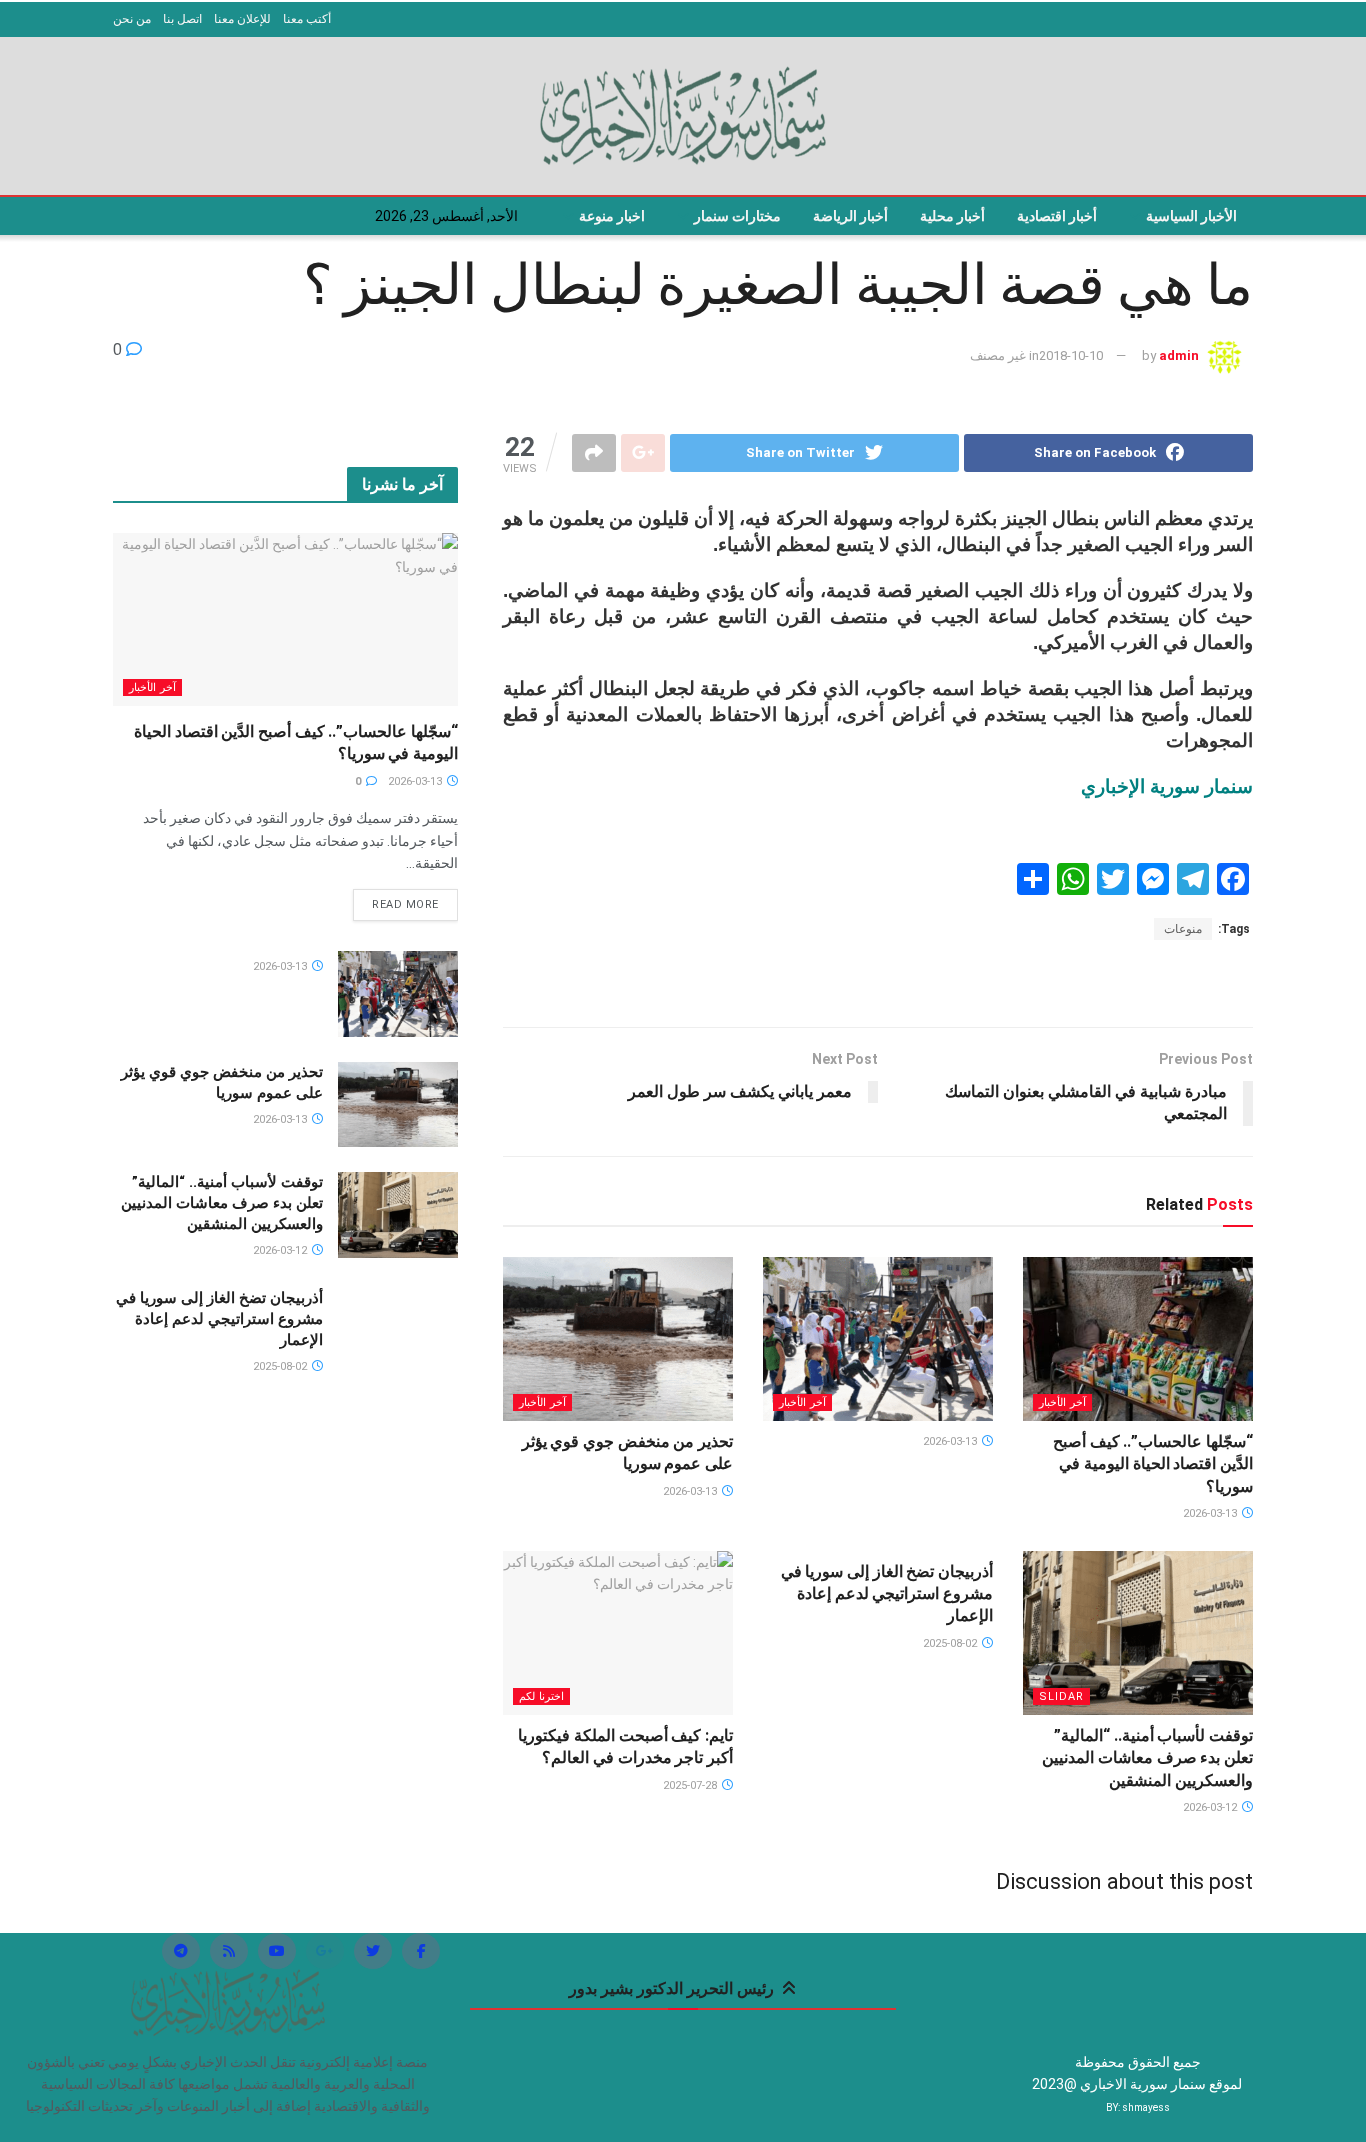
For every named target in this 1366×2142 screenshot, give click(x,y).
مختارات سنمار (737, 216)
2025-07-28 (691, 1785)
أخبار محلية (952, 216)
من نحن (132, 19)
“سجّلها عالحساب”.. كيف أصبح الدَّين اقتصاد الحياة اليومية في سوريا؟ (1153, 1464)
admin (1179, 355)
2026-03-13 (1211, 1513)
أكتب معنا (307, 19)
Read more (405, 904)
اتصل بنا (182, 19)
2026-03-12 (1211, 1807)
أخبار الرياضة (850, 216)
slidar (1061, 1696)
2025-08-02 (951, 1643)
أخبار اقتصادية (1057, 216)
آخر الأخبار (1062, 1402)
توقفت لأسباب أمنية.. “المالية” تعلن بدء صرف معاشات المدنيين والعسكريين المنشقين (1147, 1758)
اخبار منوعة (612, 216)
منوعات (1183, 929)
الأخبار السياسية (1191, 216)
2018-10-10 (1071, 355)
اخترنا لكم (541, 1696)
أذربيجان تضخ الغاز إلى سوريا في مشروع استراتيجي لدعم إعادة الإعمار (887, 1594)
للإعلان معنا (242, 19)
